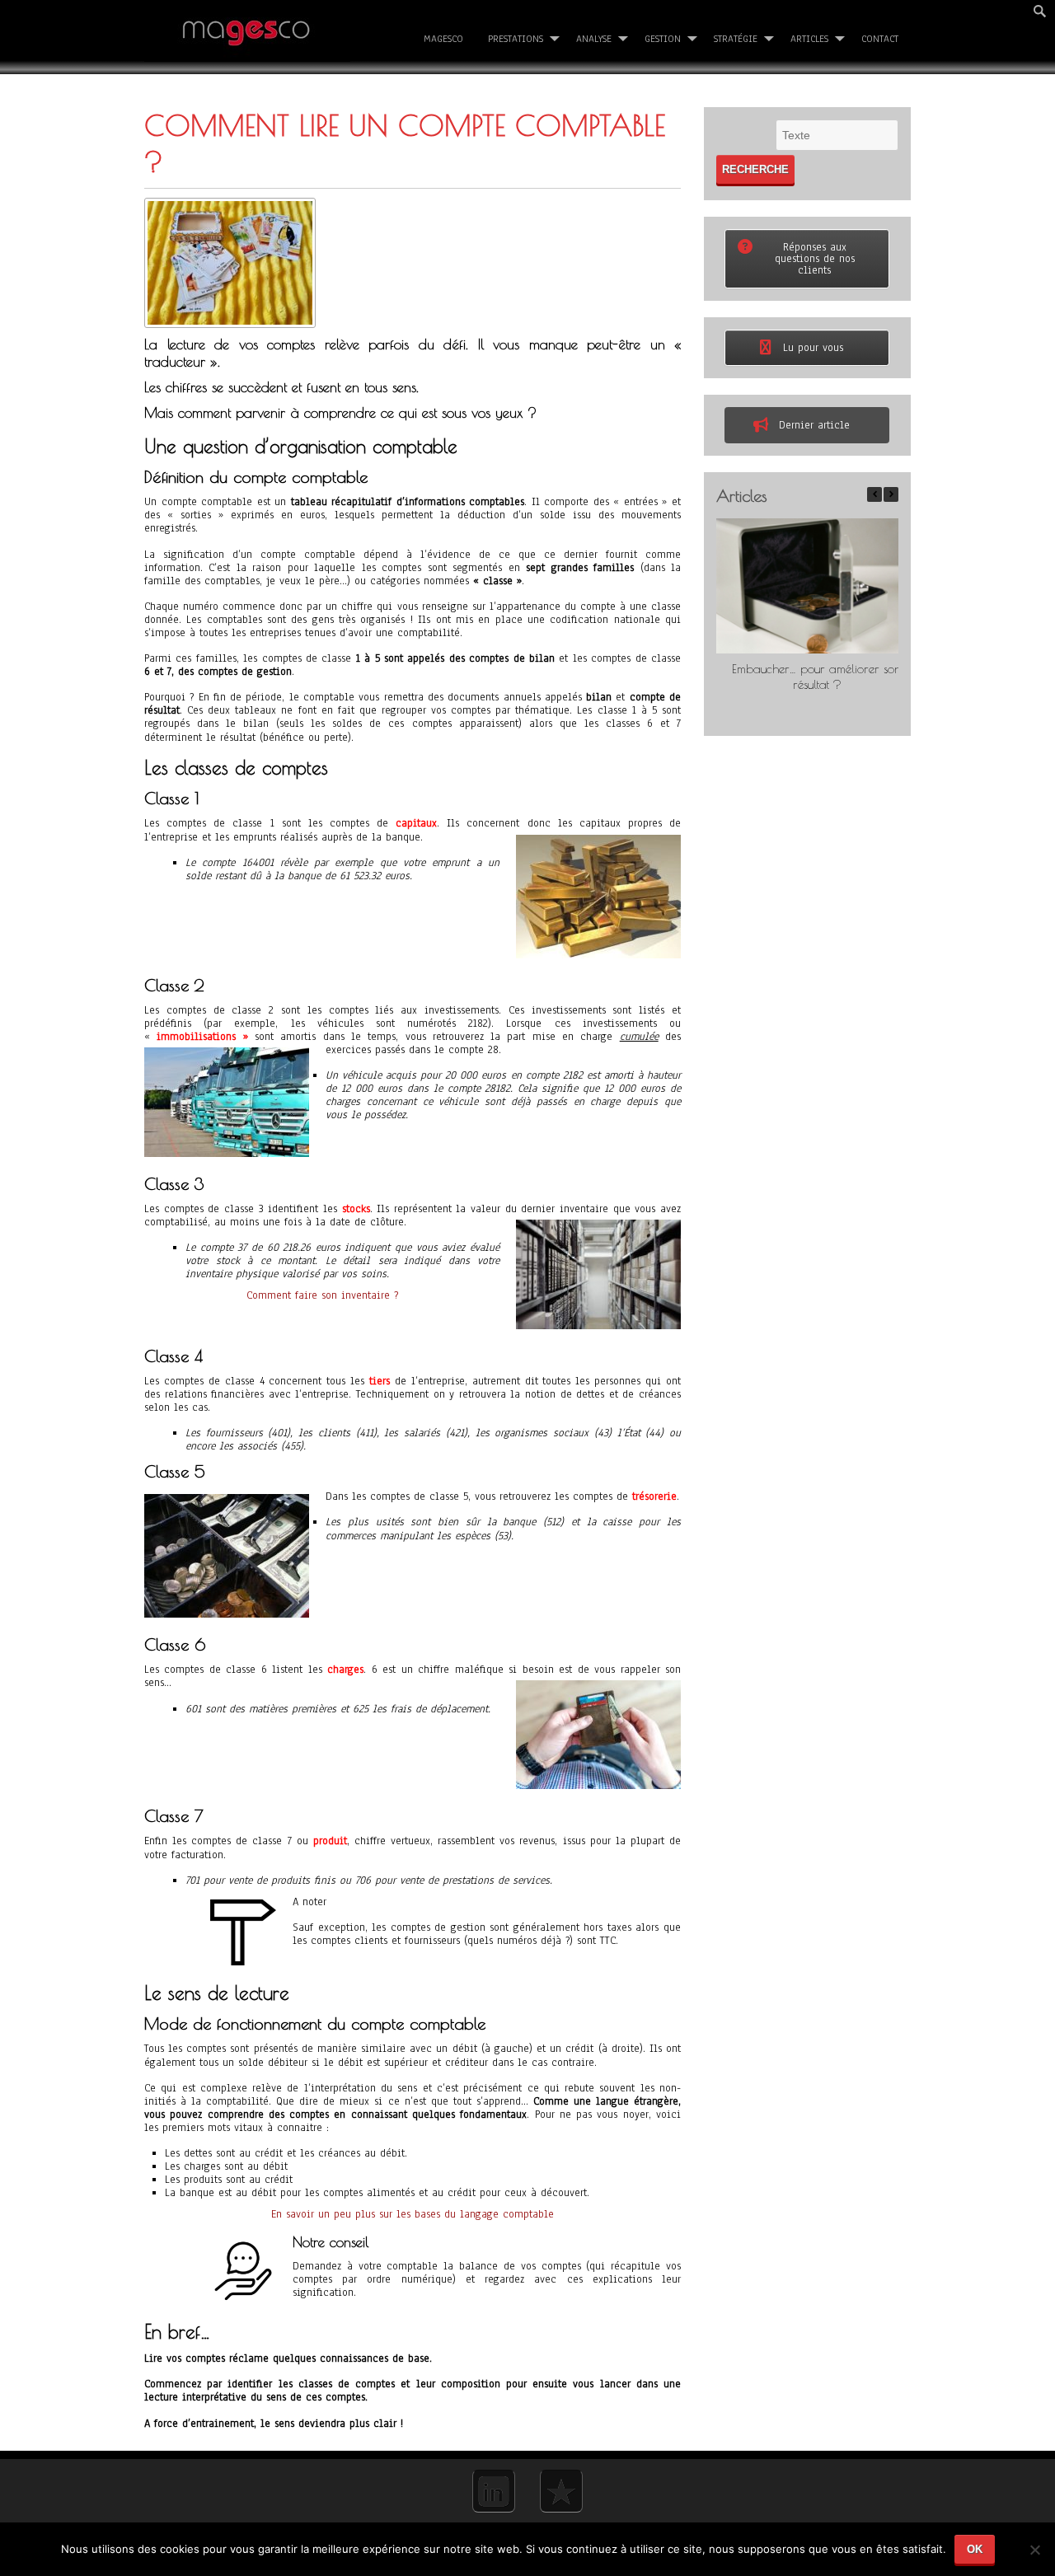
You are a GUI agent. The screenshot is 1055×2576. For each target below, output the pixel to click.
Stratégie (736, 39)
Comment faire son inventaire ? (322, 1295)
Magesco (443, 39)
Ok (975, 2549)
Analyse (594, 39)
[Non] (1034, 2556)
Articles (809, 39)
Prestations (516, 39)
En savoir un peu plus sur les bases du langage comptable (413, 2214)
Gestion (663, 39)
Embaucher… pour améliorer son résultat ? (817, 677)
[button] (891, 494)
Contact (880, 39)
